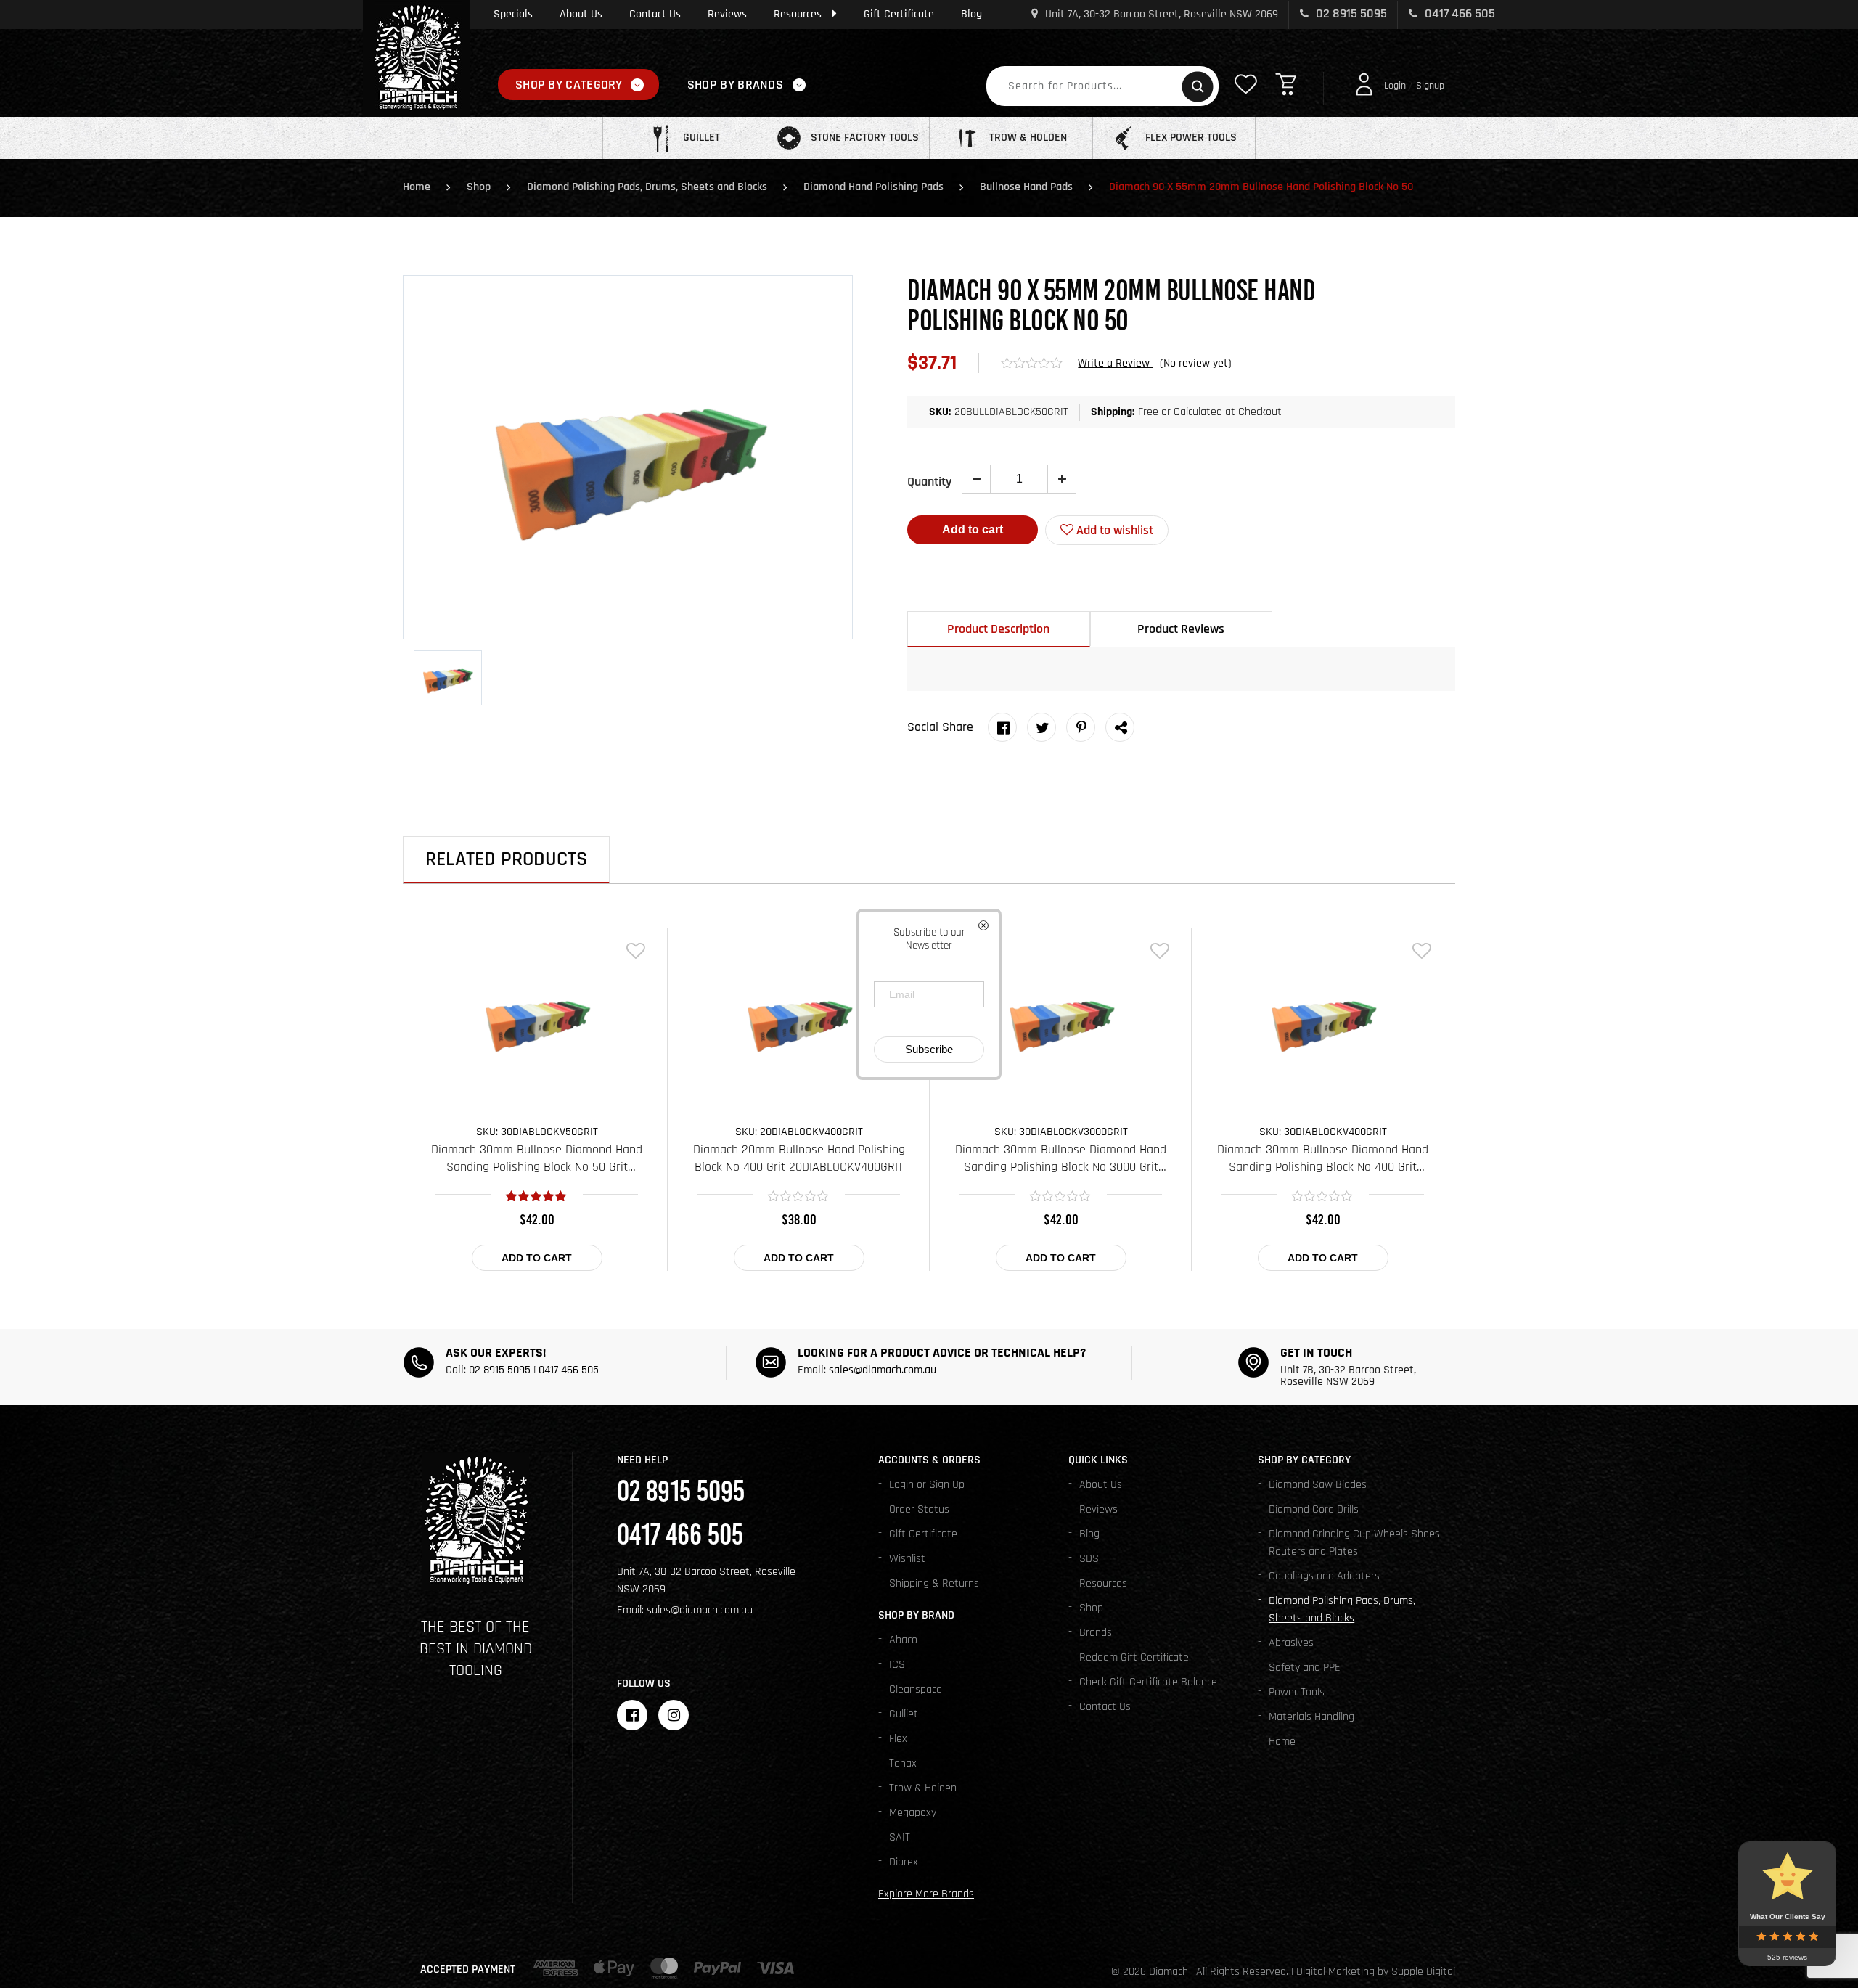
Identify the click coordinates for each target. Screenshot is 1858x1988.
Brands (1096, 1633)
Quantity (929, 482)
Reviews (727, 14)
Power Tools (1297, 1692)
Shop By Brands (735, 85)
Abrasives (1291, 1643)
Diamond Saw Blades (1318, 1485)
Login (1395, 86)
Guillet (904, 1714)
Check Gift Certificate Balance (1148, 1682)
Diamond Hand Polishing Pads (873, 187)
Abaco (903, 1640)
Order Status (919, 1509)
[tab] (999, 629)
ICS (897, 1665)
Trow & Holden (923, 1788)
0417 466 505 (1458, 13)
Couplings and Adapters (1324, 1576)
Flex (898, 1739)
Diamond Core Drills (1314, 1509)
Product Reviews (1181, 629)
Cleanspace (916, 1689)
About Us (581, 14)
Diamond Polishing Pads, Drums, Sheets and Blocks (647, 187)
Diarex (904, 1862)
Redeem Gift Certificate (1134, 1657)
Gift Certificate (899, 14)
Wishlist (907, 1559)
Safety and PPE (1305, 1668)
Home (417, 187)
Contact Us (655, 14)
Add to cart (973, 529)
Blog (971, 14)
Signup (1430, 86)
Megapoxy (913, 1813)
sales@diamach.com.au (883, 1370)
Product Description (998, 629)
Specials (513, 14)
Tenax (903, 1763)
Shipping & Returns (934, 1583)
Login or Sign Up (927, 1485)
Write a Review (1115, 363)
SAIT (900, 1837)
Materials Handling (1311, 1717)
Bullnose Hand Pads (1026, 187)
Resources (798, 14)
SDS (1089, 1559)
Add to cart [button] (537, 1258)
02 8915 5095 (1350, 13)
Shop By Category (569, 85)
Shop (479, 187)
